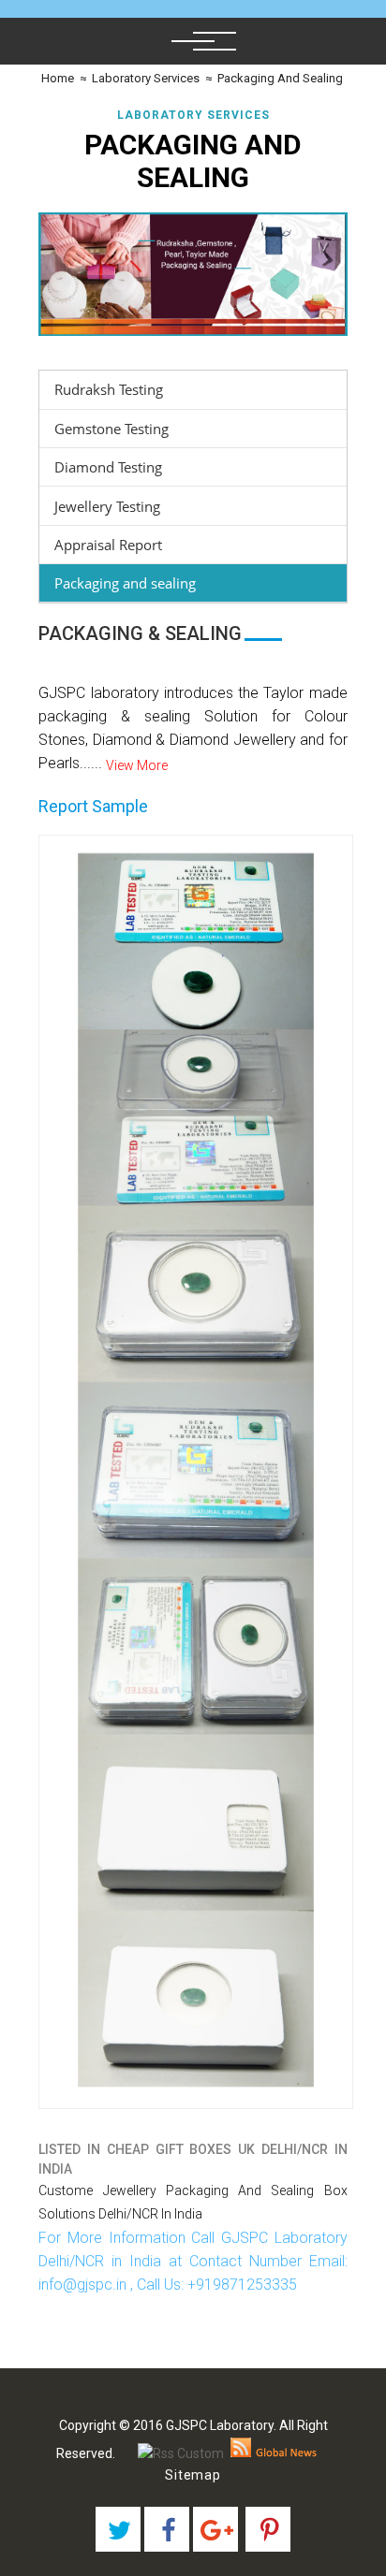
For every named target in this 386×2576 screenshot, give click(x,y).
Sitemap (193, 2475)
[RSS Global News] (274, 2453)
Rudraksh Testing (109, 389)
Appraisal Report (108, 545)
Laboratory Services (146, 78)
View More (137, 765)
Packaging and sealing (125, 583)
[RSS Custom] (181, 2453)
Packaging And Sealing (280, 78)
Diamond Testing (108, 467)
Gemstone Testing (111, 429)
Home (56, 78)
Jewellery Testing (107, 506)
